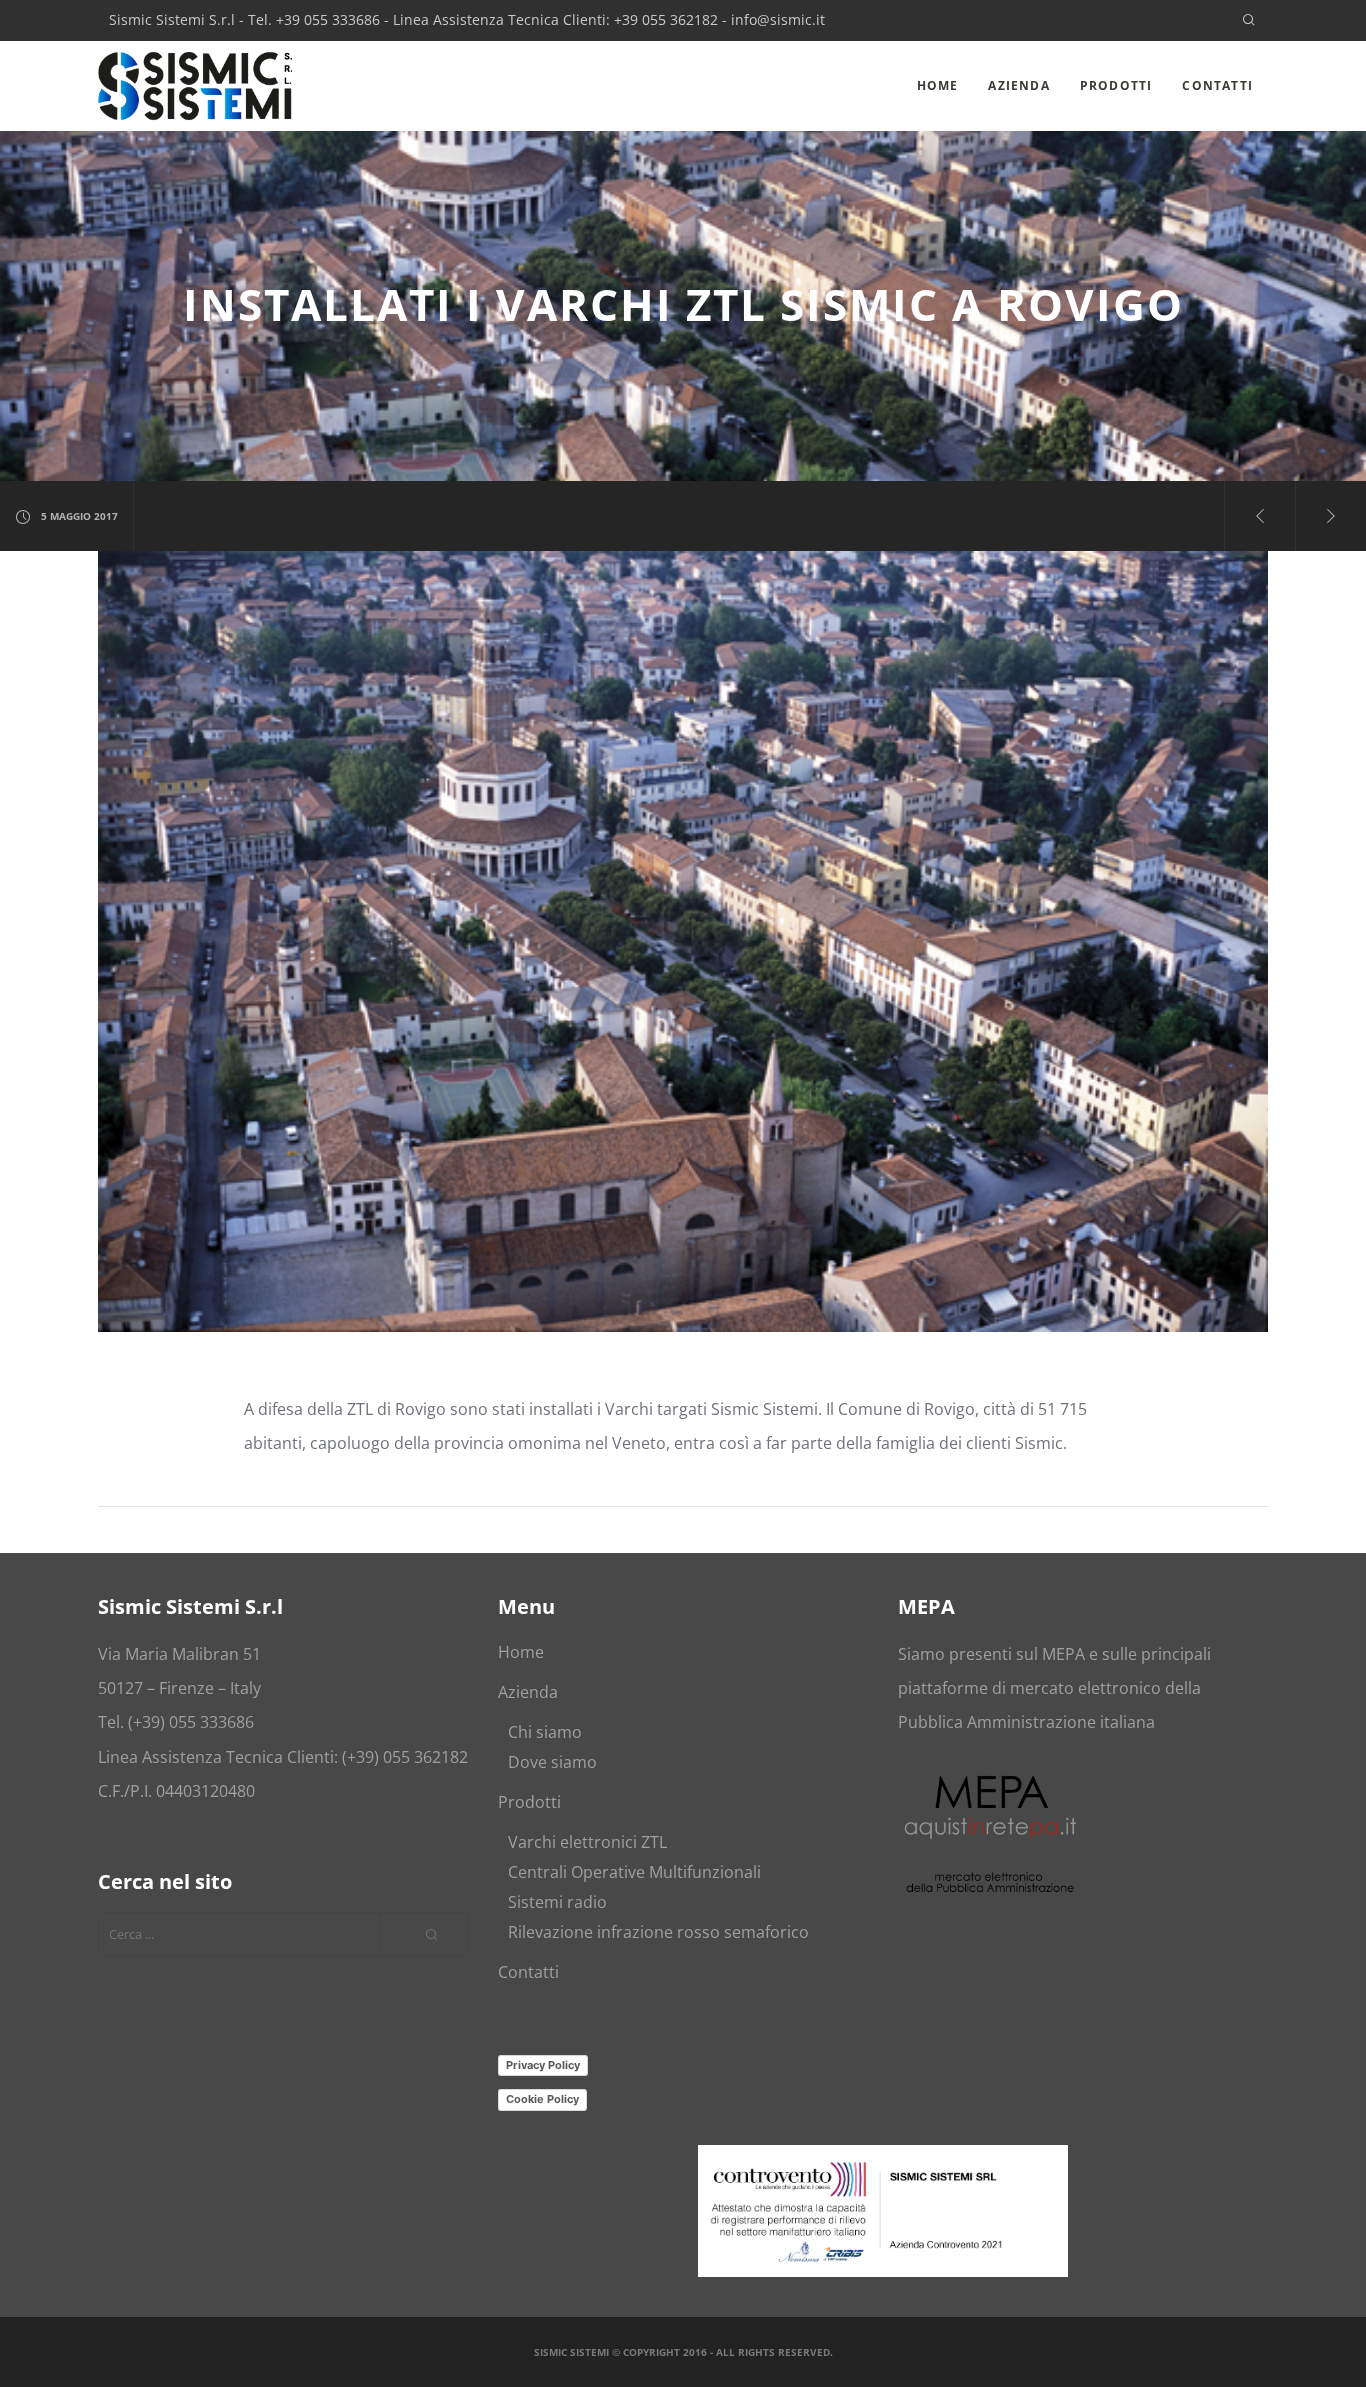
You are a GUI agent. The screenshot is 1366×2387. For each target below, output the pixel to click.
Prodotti (529, 1802)
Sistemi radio (557, 1902)
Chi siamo (545, 1732)
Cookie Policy (542, 2099)
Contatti (528, 1972)
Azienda (528, 1692)
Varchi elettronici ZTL (587, 1842)
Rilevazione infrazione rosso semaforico (658, 1932)
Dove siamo (552, 1762)
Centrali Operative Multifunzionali (634, 1872)
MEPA (1063, 1654)
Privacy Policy (543, 2065)
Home (521, 1652)
